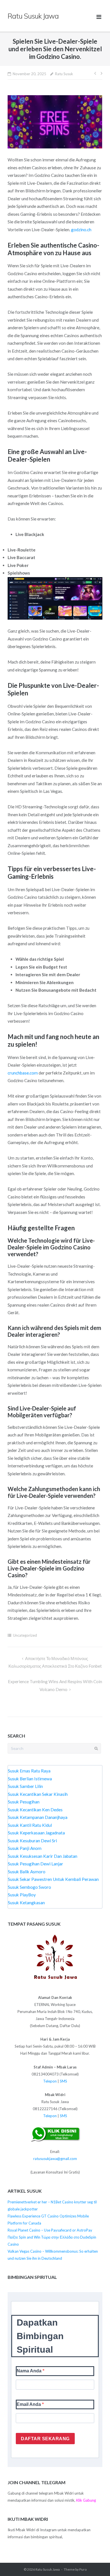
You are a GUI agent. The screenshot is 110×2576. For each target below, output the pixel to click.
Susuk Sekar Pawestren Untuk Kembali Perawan (53, 1879)
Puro (83, 2569)
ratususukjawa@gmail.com (55, 2159)
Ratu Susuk (64, 74)
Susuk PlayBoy (22, 1895)
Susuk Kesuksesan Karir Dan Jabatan (43, 1856)
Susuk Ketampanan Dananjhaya (38, 1817)
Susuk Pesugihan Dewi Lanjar (36, 1864)
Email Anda (29, 2404)
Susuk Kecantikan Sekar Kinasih (38, 1794)
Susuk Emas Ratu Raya (29, 1771)
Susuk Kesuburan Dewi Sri (32, 1841)
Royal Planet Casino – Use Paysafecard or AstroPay (50, 2230)
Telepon (50, 2081)
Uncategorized (25, 1635)
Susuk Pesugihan (24, 1802)
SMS (63, 2081)
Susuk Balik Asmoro (27, 1872)
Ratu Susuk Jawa (48, 2569)
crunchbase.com (23, 1073)
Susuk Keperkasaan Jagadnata (36, 1833)
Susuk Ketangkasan (26, 1903)
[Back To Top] (95, 2562)
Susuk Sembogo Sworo (29, 1887)
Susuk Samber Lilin (25, 1786)
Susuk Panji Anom (25, 1848)
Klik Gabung (86, 2500)
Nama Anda (30, 2371)
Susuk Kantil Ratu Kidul (30, 1825)
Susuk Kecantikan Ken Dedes (35, 1810)
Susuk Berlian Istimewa (30, 1779)
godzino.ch (81, 230)
